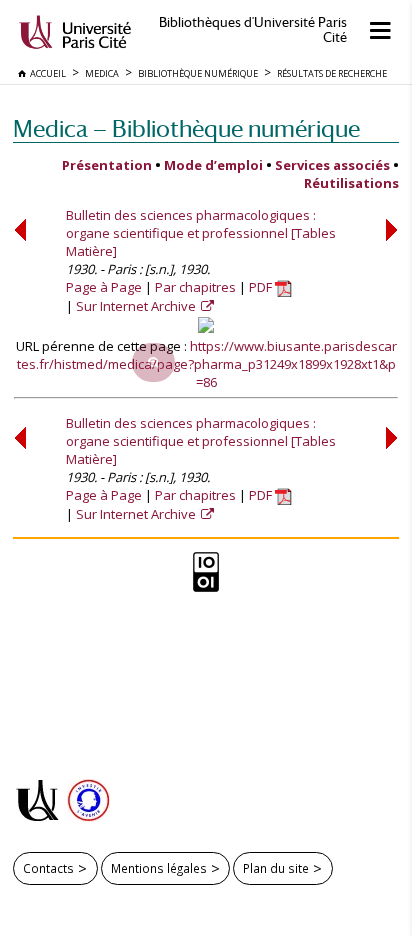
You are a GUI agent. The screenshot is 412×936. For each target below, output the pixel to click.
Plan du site (276, 868)
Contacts (48, 868)
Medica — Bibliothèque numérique (186, 128)
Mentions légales (159, 868)
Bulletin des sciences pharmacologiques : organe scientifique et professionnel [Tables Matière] (201, 233)
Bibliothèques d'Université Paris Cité (253, 30)
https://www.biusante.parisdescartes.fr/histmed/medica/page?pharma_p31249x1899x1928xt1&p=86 (207, 364)
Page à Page (104, 287)
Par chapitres (195, 287)
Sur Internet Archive (137, 306)
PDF (262, 287)
